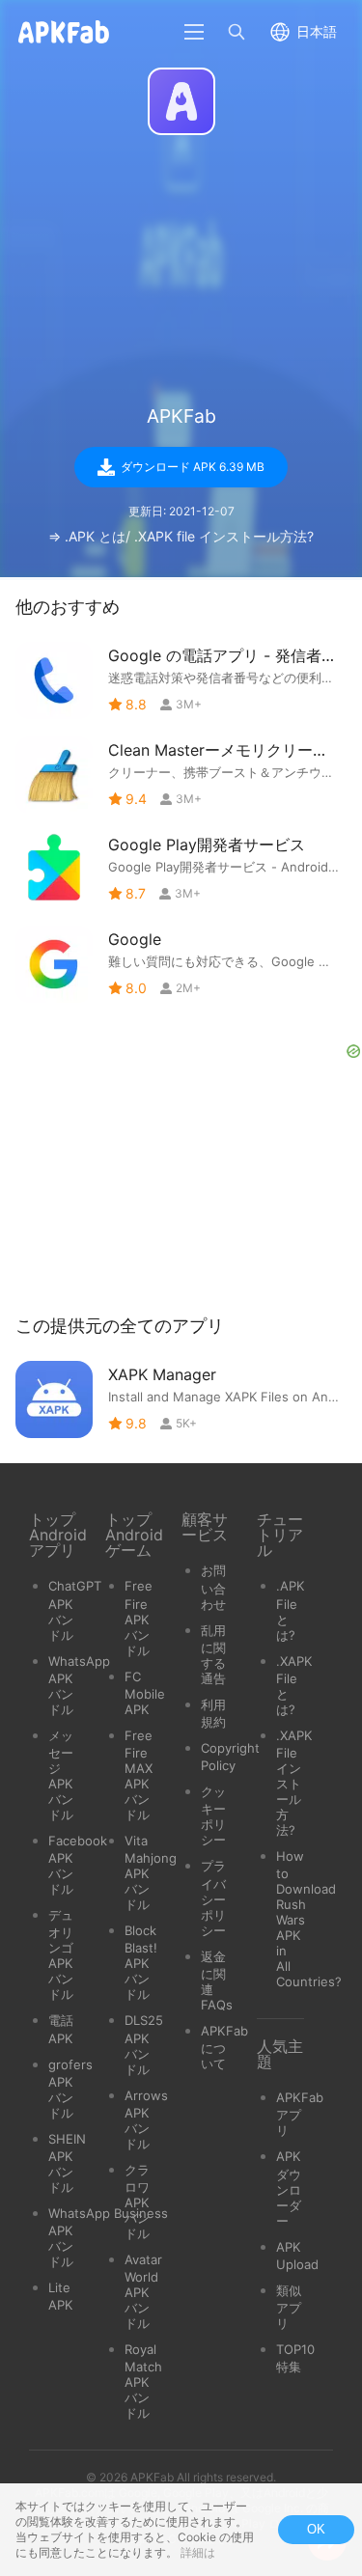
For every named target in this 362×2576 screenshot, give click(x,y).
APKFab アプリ (300, 2114)
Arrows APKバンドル (146, 2119)
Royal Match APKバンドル (143, 2381)
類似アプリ (289, 2307)
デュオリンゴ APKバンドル (61, 1954)
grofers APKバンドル (70, 2089)
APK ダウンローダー (289, 2188)
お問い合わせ (213, 1587)
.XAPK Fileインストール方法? (294, 1783)
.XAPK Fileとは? (294, 1685)
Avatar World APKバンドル (143, 2291)
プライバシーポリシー (213, 1897)
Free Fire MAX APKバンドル (139, 1775)
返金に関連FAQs (217, 1980)
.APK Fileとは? (291, 1610)
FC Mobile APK (145, 1693)
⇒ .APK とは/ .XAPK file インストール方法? (181, 536)
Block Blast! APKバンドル (141, 1962)
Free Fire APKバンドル (139, 1618)
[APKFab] (181, 101)
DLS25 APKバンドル (144, 2044)
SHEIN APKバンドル (67, 2163)
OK (316, 2529)
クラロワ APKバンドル (137, 2202)
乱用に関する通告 (213, 1654)
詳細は (198, 2552)
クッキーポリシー (213, 1815)
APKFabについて (224, 2047)
